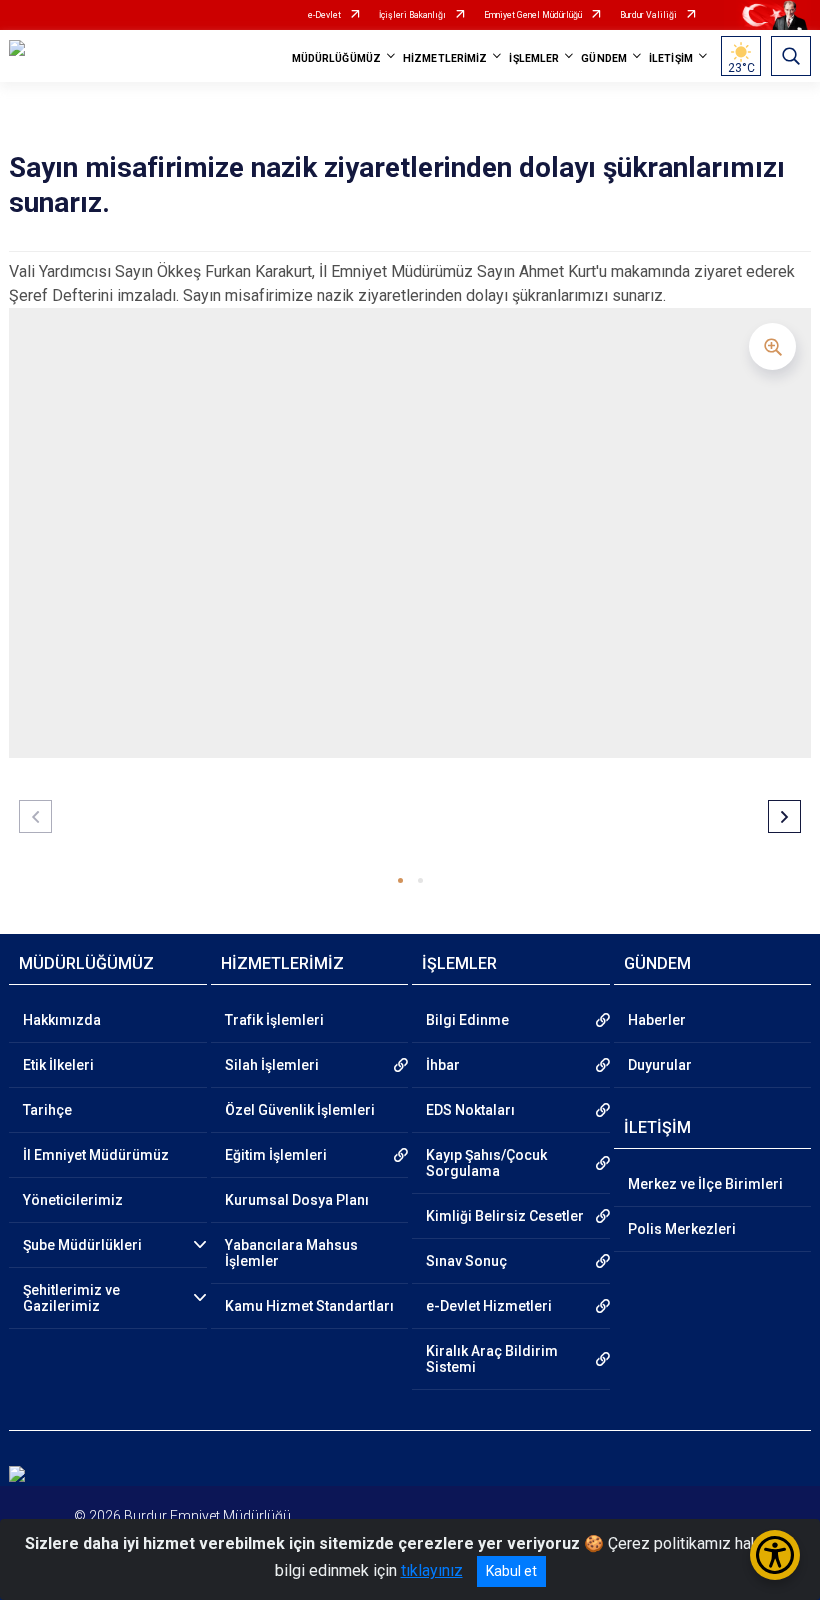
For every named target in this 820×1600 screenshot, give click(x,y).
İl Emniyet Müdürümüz (96, 1155)
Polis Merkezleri (682, 1229)
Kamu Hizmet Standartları (309, 1306)
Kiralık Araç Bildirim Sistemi (492, 1359)
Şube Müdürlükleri (82, 1245)
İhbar (443, 1065)
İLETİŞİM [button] (671, 58)
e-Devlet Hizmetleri (489, 1306)
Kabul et (511, 1571)
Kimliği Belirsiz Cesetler (505, 1216)
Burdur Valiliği (648, 15)
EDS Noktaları (470, 1110)
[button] (400, 880)
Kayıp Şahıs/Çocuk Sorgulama (486, 1163)
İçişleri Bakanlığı (412, 15)
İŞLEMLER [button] (534, 58)
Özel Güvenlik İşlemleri (300, 1110)
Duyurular (660, 1065)
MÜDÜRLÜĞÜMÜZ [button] (336, 58)
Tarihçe (47, 1110)
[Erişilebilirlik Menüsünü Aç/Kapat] (775, 1555)
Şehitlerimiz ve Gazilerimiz (71, 1298)
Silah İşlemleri (272, 1065)
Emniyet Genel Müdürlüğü (533, 15)
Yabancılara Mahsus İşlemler (291, 1253)
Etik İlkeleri (58, 1065)
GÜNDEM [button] (604, 58)
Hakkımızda (62, 1020)
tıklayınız (432, 1570)
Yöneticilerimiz (73, 1200)
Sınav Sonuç (466, 1261)
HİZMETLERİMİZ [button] (445, 58)
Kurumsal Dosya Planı (297, 1200)
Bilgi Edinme (467, 1020)
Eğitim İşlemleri (276, 1155)
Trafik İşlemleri (274, 1020)
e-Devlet (324, 15)
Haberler (657, 1020)
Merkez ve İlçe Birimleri (705, 1184)
